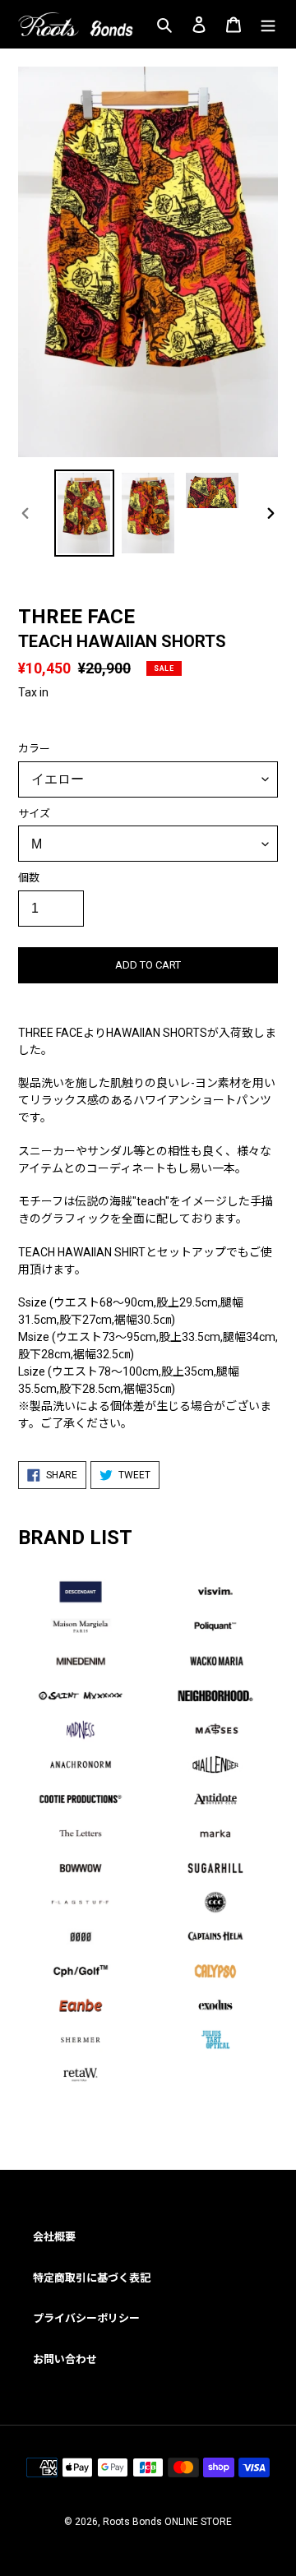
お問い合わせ (65, 2359)
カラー (34, 749)
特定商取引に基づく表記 (92, 2278)
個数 (29, 878)
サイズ (34, 814)
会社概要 (54, 2237)
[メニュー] (268, 24)
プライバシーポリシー (86, 2318)
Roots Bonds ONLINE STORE (167, 2522)
